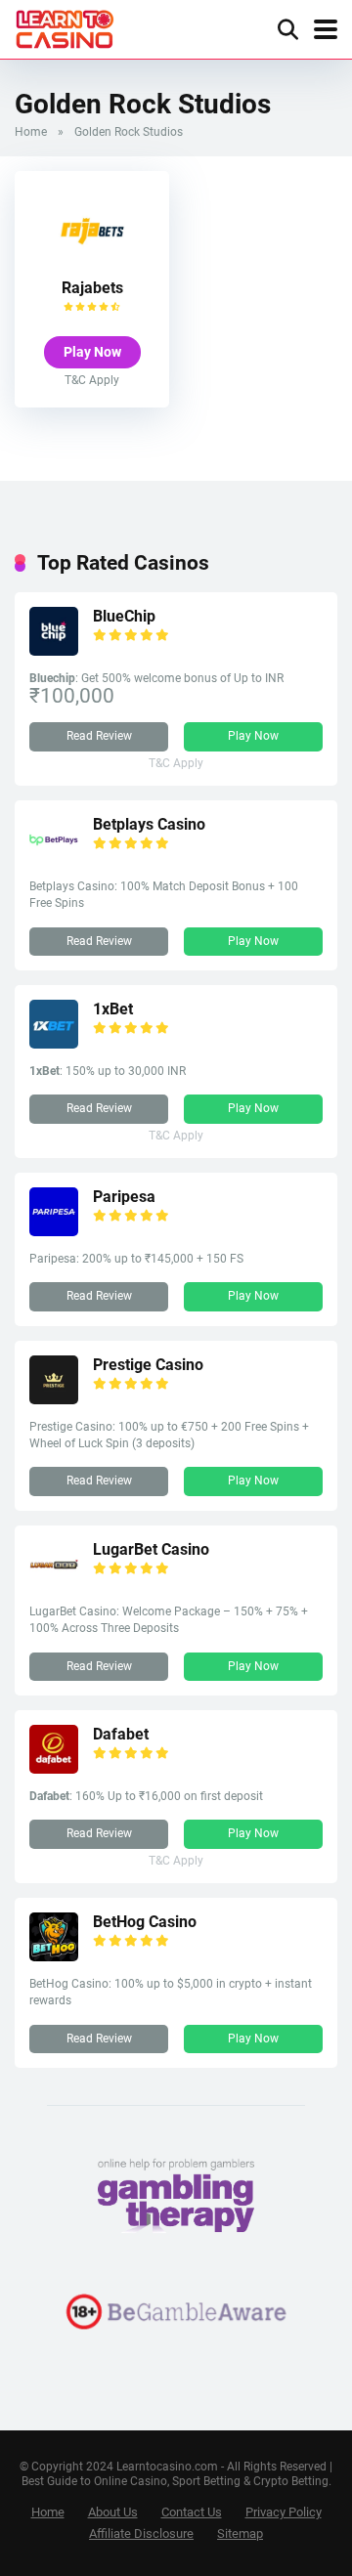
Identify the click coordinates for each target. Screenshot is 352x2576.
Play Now (92, 352)
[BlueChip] (54, 650)
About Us (113, 2512)
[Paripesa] (54, 1231)
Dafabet (121, 1734)
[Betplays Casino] (54, 859)
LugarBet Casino (151, 1549)
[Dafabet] (54, 1768)
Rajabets (92, 288)
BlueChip (124, 616)
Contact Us (192, 2512)
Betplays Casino (149, 824)
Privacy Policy (284, 2512)
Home (31, 132)
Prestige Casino (148, 1365)
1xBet (113, 1009)
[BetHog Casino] (54, 1956)
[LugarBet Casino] (54, 1584)
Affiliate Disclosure (141, 2533)
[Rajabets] (92, 263)
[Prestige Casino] (54, 1399)
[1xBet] (54, 1043)
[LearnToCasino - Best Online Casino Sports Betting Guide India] (65, 27)
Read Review (99, 736)
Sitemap (240, 2533)
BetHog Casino (145, 1922)
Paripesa (124, 1197)
